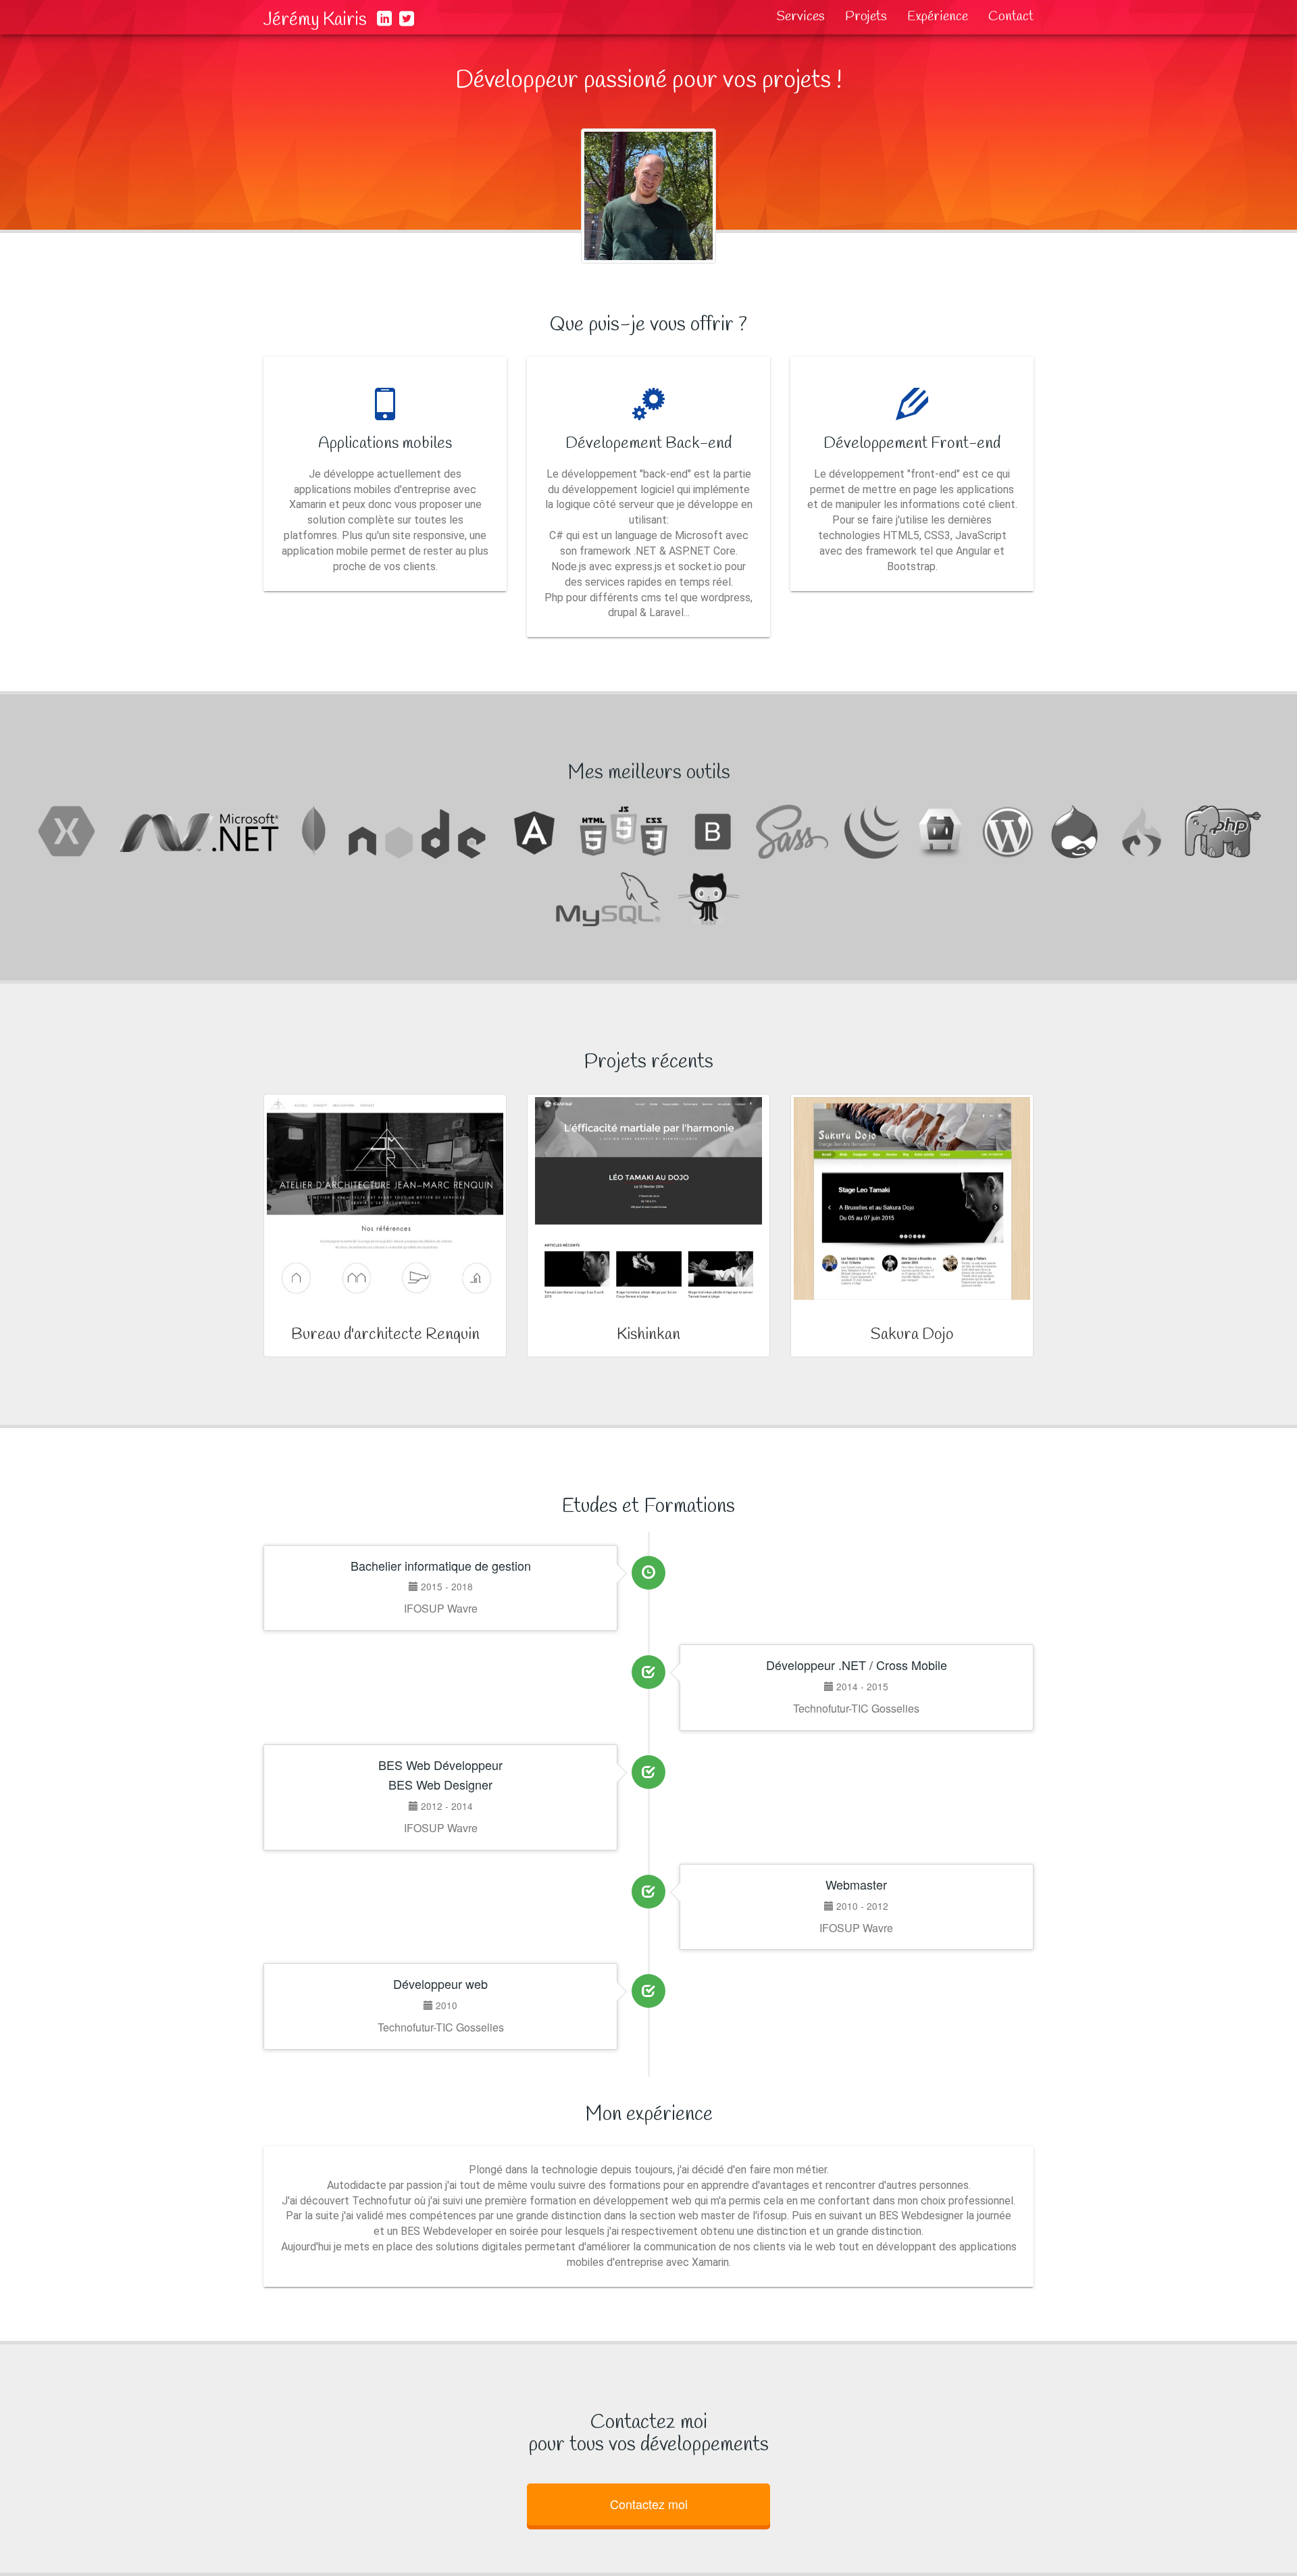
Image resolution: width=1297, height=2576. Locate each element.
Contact (1011, 17)
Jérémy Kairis (315, 20)
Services (800, 17)
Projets (866, 17)
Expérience (938, 17)
